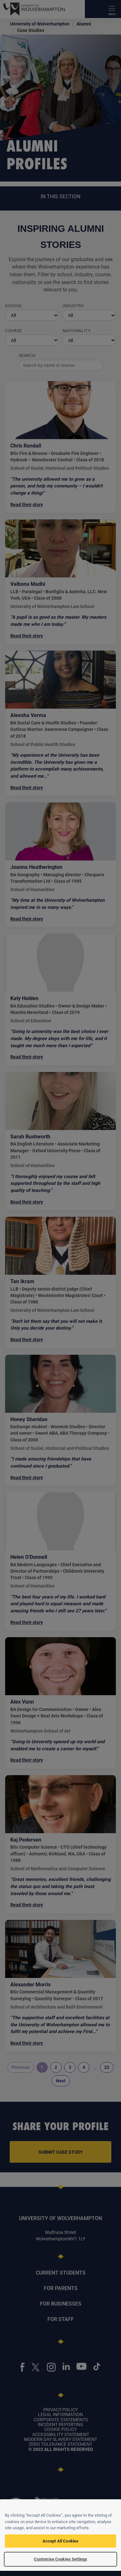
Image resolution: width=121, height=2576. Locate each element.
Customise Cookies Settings (60, 2559)
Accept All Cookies (60, 2541)
